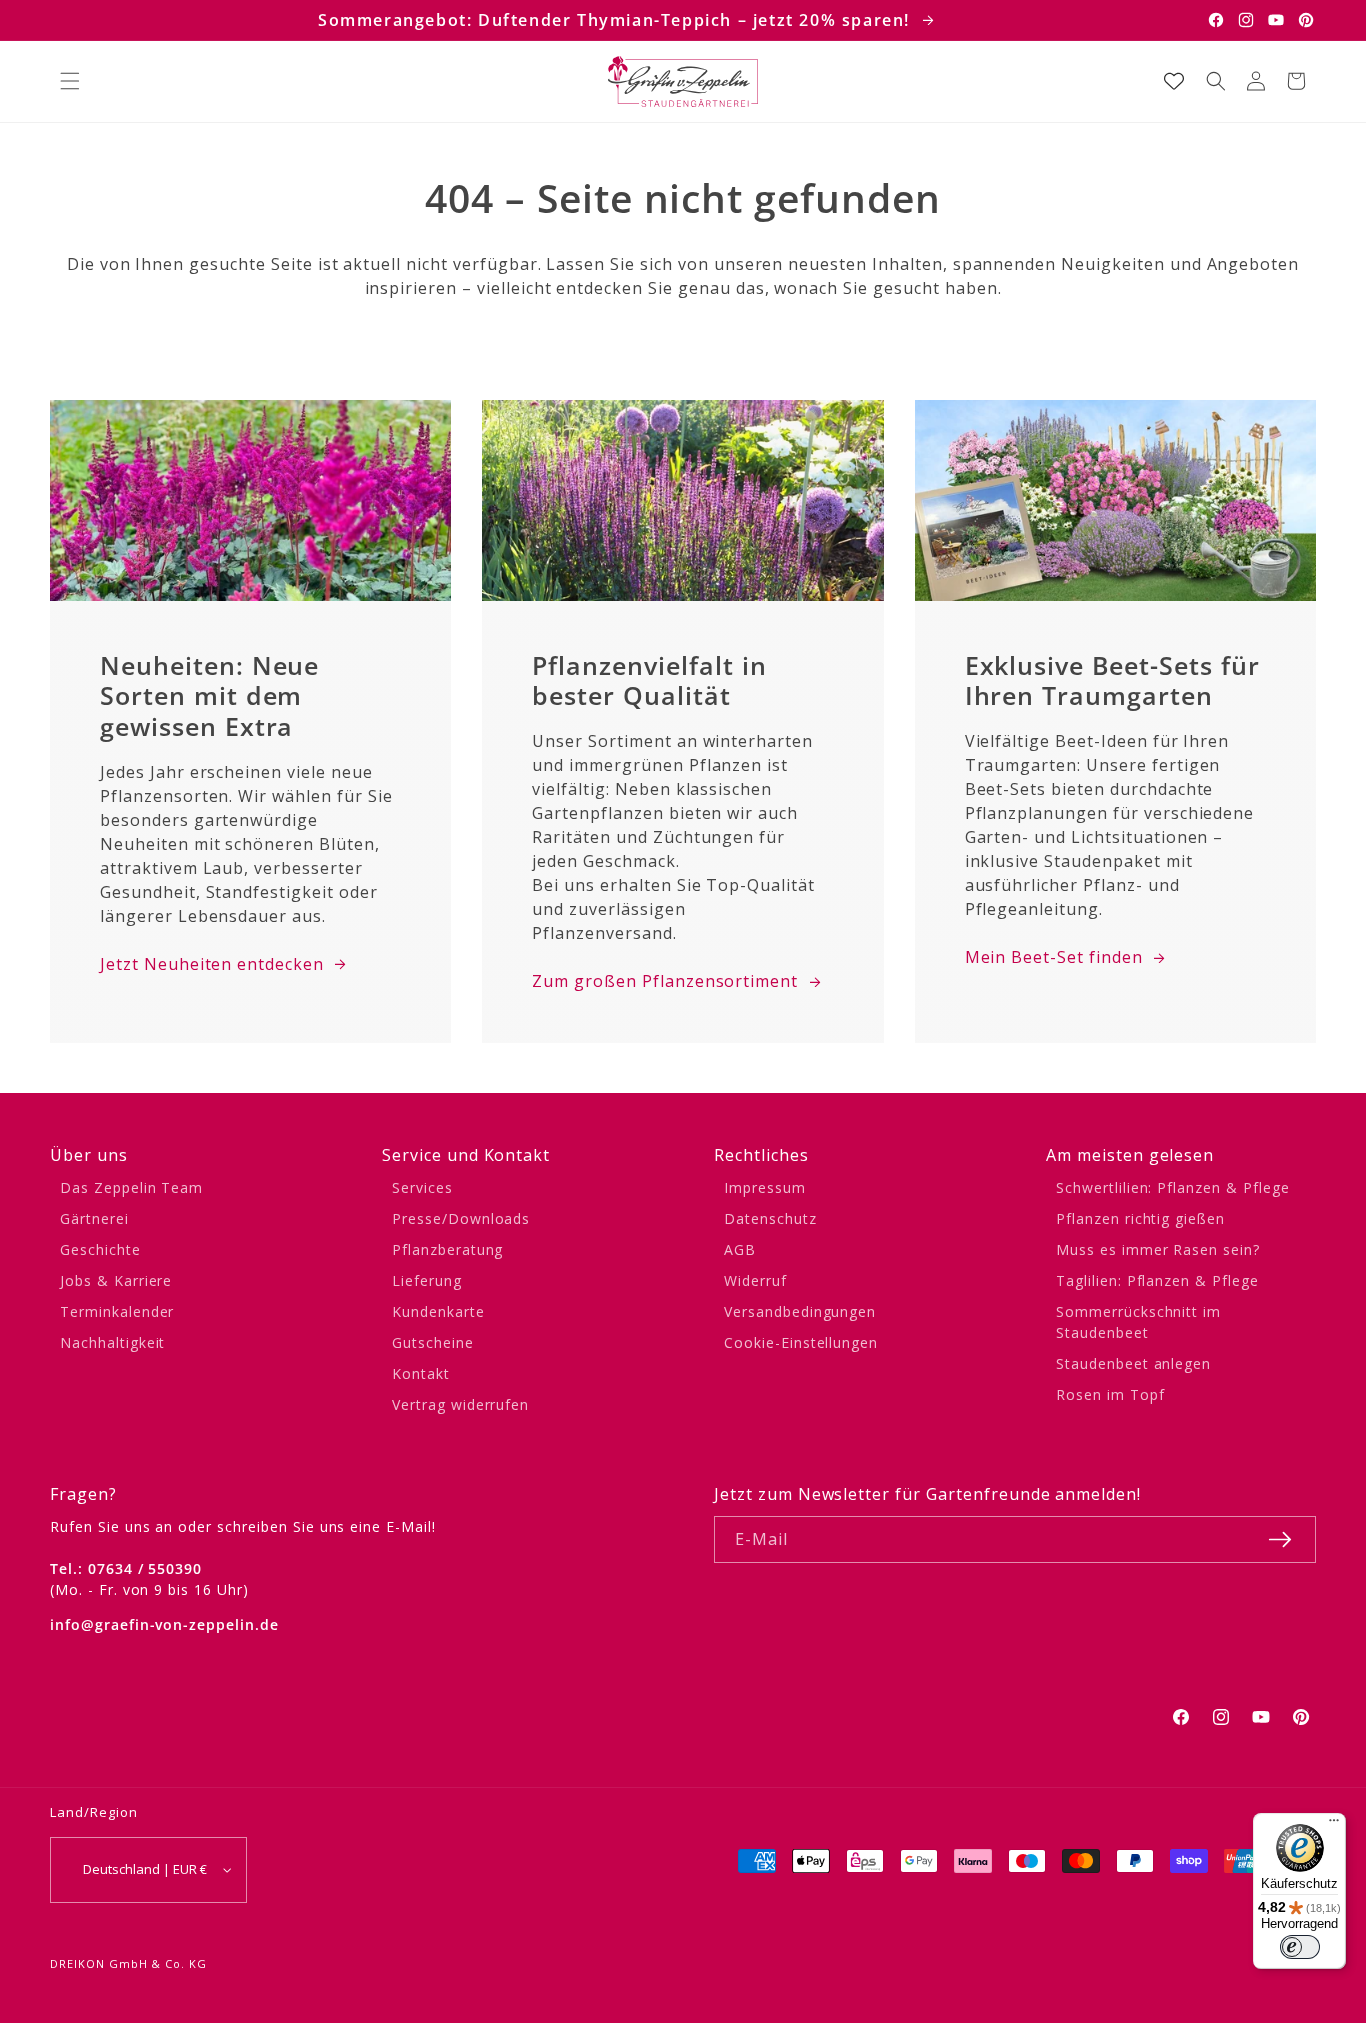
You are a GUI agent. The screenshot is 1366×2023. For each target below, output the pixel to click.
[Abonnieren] (1280, 1539)
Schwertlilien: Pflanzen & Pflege (1173, 1187)
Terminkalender (117, 1311)
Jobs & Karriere (116, 1280)
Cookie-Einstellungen (801, 1342)
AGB (740, 1249)
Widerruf (755, 1280)
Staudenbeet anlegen (1133, 1363)
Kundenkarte (438, 1311)
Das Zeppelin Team (131, 1187)
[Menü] (1334, 1825)
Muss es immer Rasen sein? (1158, 1249)
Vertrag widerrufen (460, 1404)
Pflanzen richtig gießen (1140, 1218)
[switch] (1300, 1947)
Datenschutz (770, 1218)
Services (422, 1187)
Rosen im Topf (1110, 1394)
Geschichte (100, 1249)
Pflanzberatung (447, 1249)
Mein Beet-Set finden (1054, 957)
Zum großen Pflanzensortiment (665, 981)
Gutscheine (433, 1342)
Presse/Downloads (461, 1218)
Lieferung (427, 1280)
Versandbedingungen (800, 1311)
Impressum (765, 1187)
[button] (70, 81)
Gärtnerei (94, 1218)
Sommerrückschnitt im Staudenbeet (1138, 1322)
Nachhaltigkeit (112, 1342)
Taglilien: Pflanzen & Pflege (1157, 1280)
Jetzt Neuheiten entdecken (212, 964)
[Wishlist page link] (1174, 81)
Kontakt (421, 1373)
